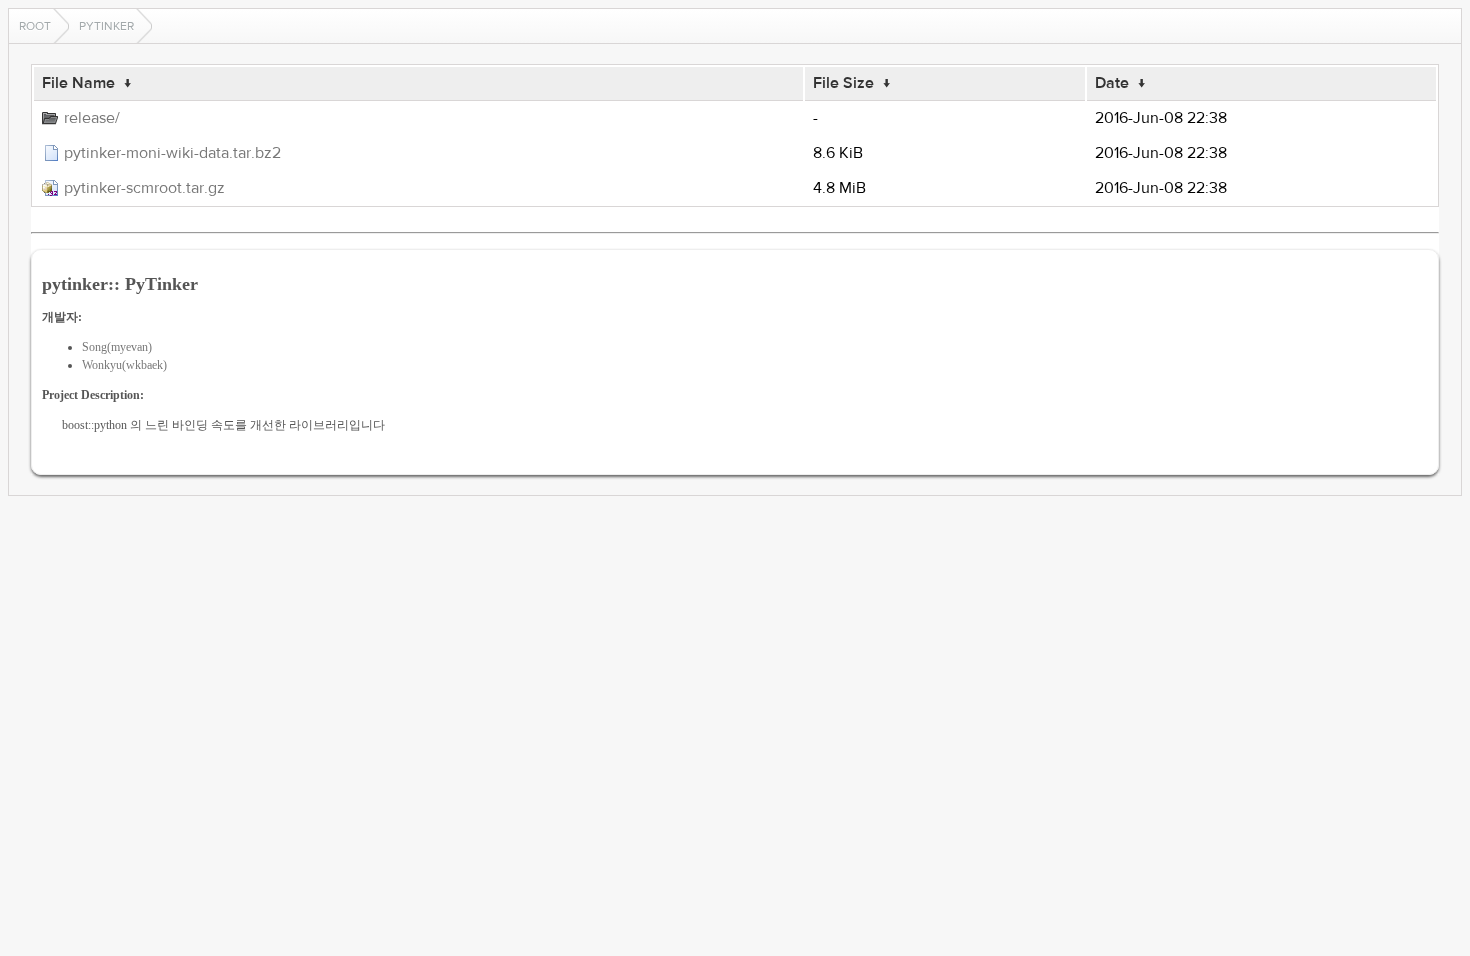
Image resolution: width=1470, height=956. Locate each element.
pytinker (106, 26)
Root (35, 26)
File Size (843, 83)
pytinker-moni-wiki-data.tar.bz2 (172, 153)
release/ (92, 118)
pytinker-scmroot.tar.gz (144, 188)
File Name (78, 83)
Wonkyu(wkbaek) (124, 365)
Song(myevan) (117, 347)
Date (1112, 83)
